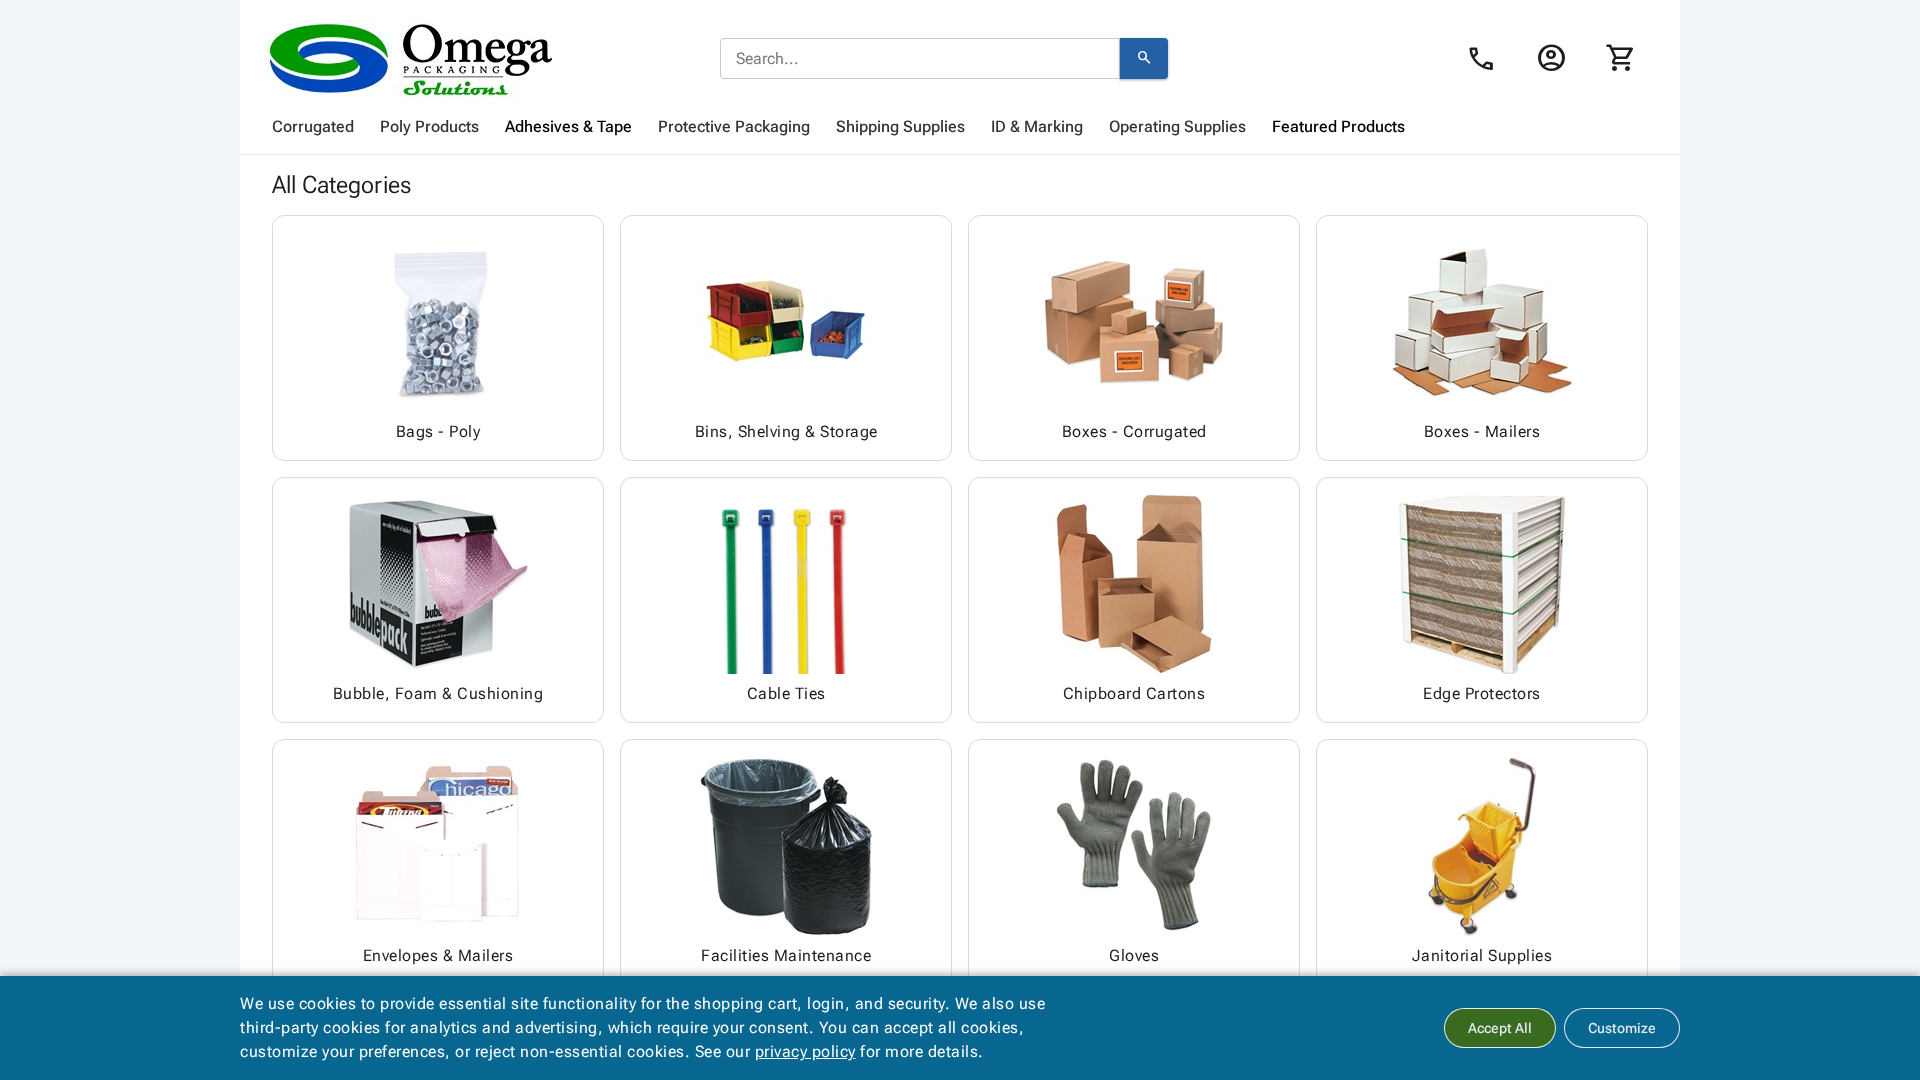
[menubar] (960, 127)
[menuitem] (313, 127)
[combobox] (920, 59)
